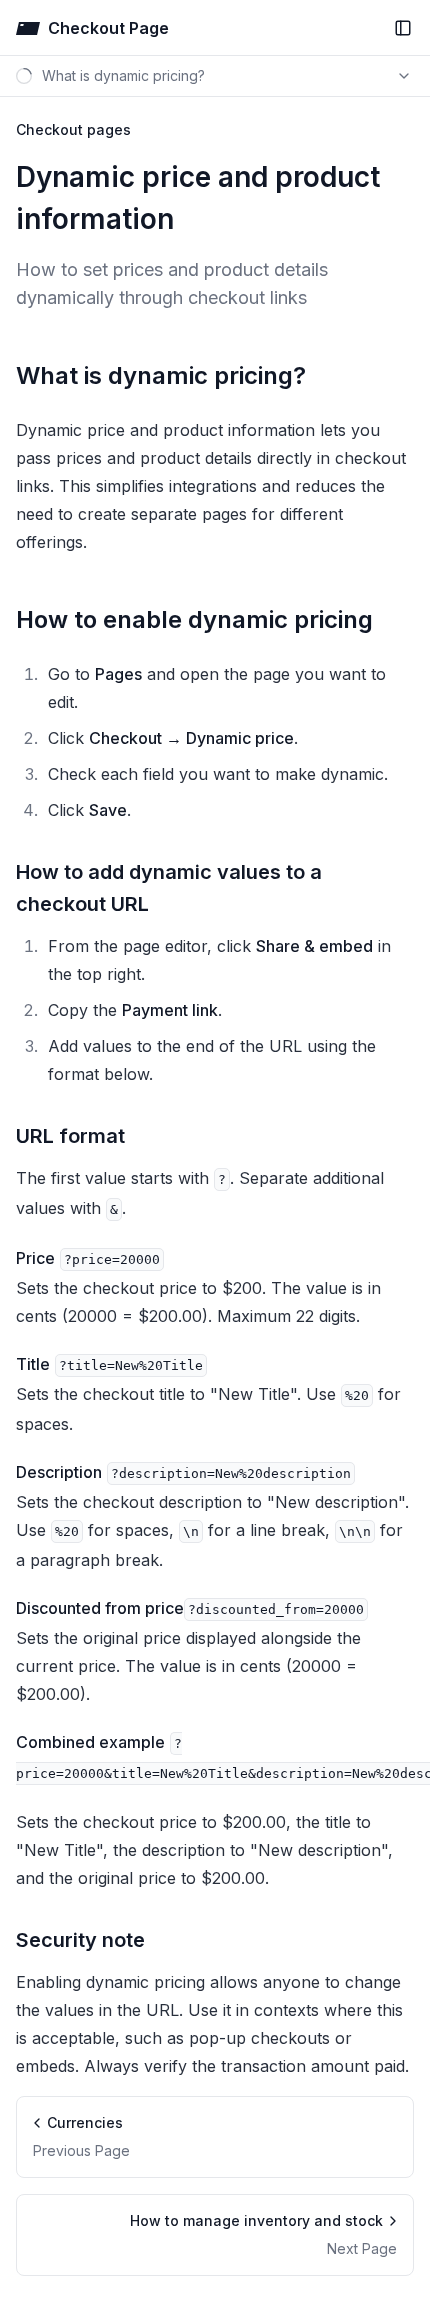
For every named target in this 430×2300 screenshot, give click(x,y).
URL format (70, 1136)
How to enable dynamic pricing (194, 619)
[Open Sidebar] (403, 28)
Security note (80, 1940)
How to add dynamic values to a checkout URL (169, 888)
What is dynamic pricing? (161, 375)
